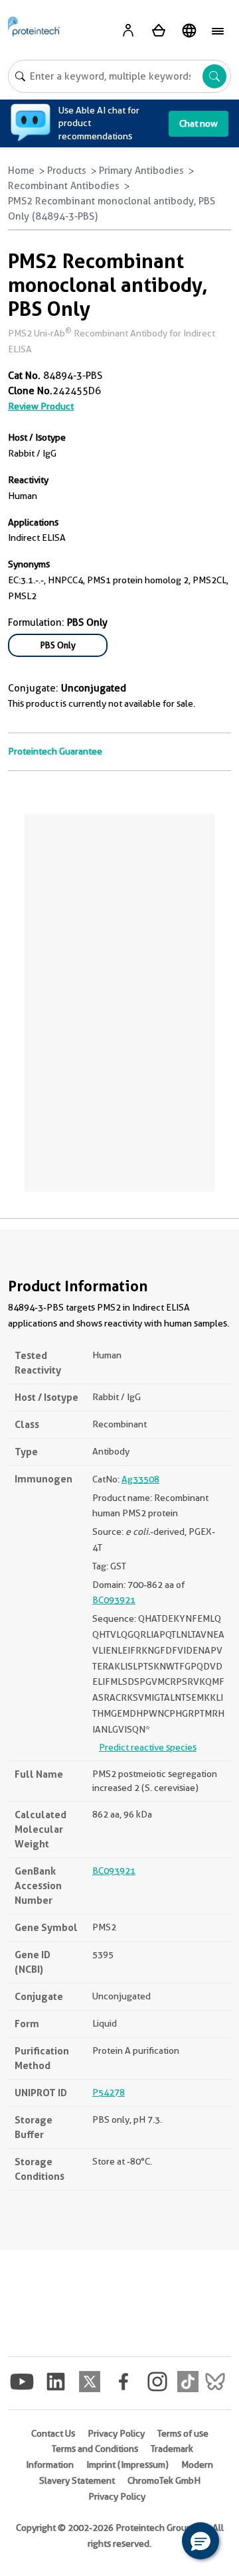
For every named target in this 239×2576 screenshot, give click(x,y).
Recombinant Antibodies (64, 186)
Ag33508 (140, 1479)
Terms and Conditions (95, 2449)
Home (21, 171)
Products (67, 171)
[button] (200, 2541)
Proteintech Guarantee (55, 751)
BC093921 (114, 1600)
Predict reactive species (148, 1747)
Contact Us (53, 2433)
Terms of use (183, 2433)
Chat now (199, 123)
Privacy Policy (116, 2433)
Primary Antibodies (141, 171)
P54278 (109, 2092)
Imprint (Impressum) (127, 2465)
